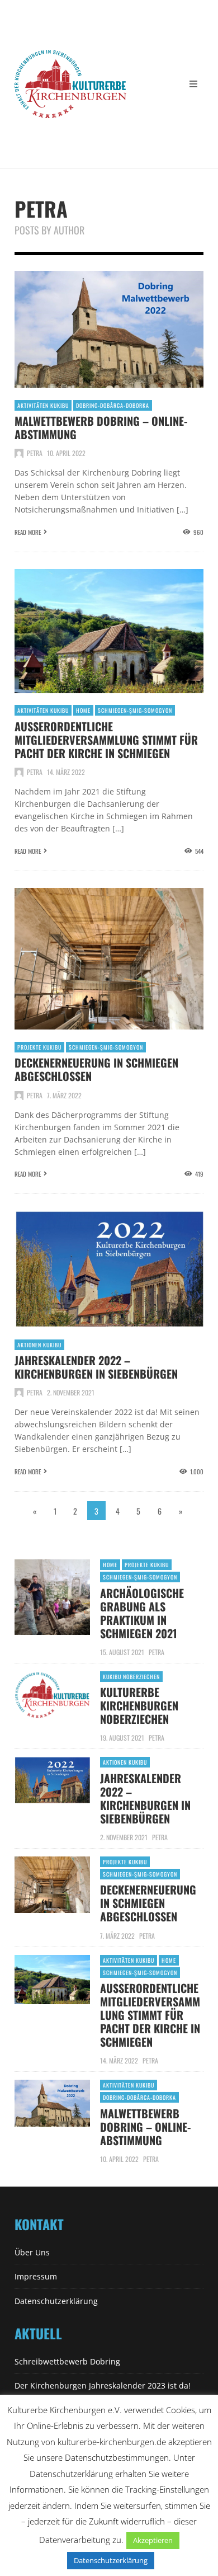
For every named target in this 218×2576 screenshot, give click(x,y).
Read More (28, 532)
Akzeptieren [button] (153, 2540)
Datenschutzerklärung (56, 2301)
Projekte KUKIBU (39, 1047)
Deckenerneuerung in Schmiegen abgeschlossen (96, 1069)
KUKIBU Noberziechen (131, 1677)
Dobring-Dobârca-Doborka (113, 405)
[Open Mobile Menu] (193, 84)
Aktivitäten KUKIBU (43, 405)
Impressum (36, 2276)
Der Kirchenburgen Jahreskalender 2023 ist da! (103, 2385)
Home (83, 710)
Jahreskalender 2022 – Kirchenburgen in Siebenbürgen (96, 1367)
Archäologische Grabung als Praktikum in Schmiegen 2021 (142, 1613)
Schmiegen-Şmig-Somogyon (135, 710)
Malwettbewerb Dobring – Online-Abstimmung (101, 427)
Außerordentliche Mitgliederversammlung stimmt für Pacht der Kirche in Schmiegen (106, 740)
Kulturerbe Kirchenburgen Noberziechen (139, 1705)
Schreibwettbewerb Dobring (67, 2361)
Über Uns (32, 2252)
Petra (35, 453)
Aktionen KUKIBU (39, 1345)
